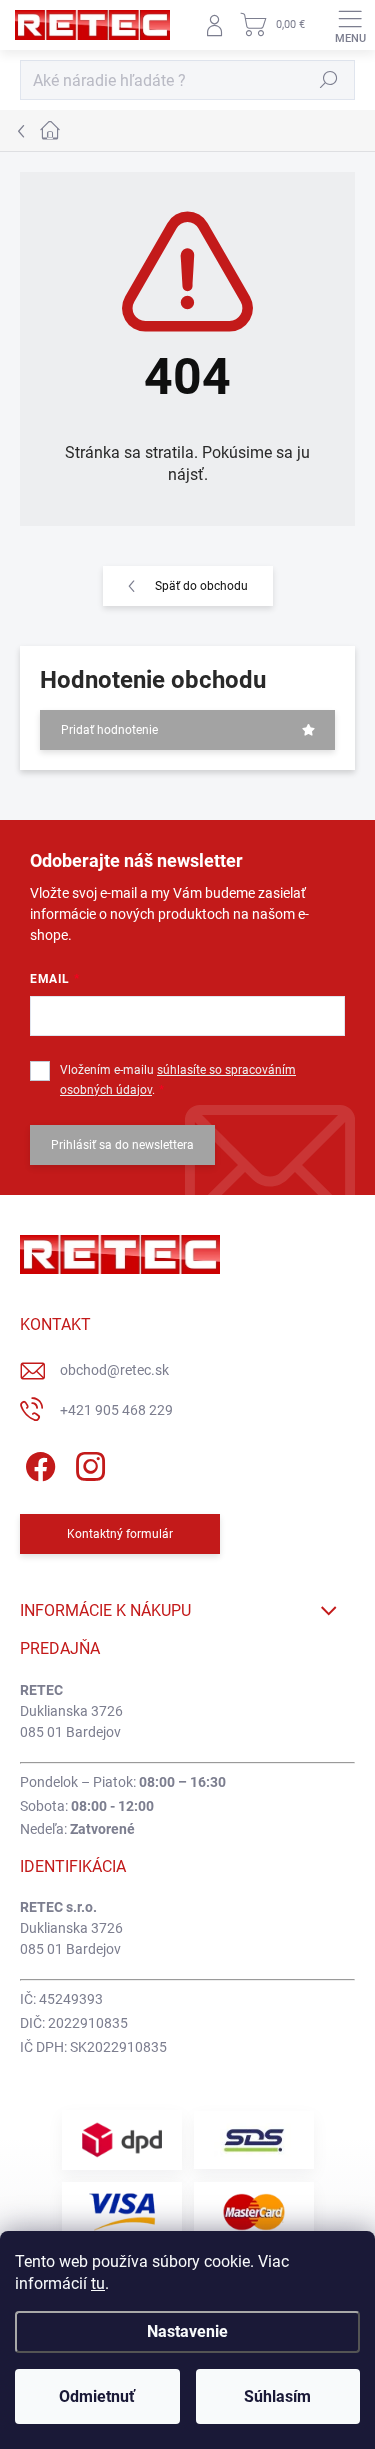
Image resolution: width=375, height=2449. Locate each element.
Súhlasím (277, 2396)
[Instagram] (87, 1462)
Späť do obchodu (201, 586)
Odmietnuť (97, 2396)
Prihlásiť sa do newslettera (122, 1145)
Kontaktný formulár (120, 1534)
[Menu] (350, 25)
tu (98, 2283)
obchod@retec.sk (114, 1370)
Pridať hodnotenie (109, 730)
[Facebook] (37, 1462)
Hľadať (329, 80)
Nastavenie (187, 2331)
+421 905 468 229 (116, 1410)
